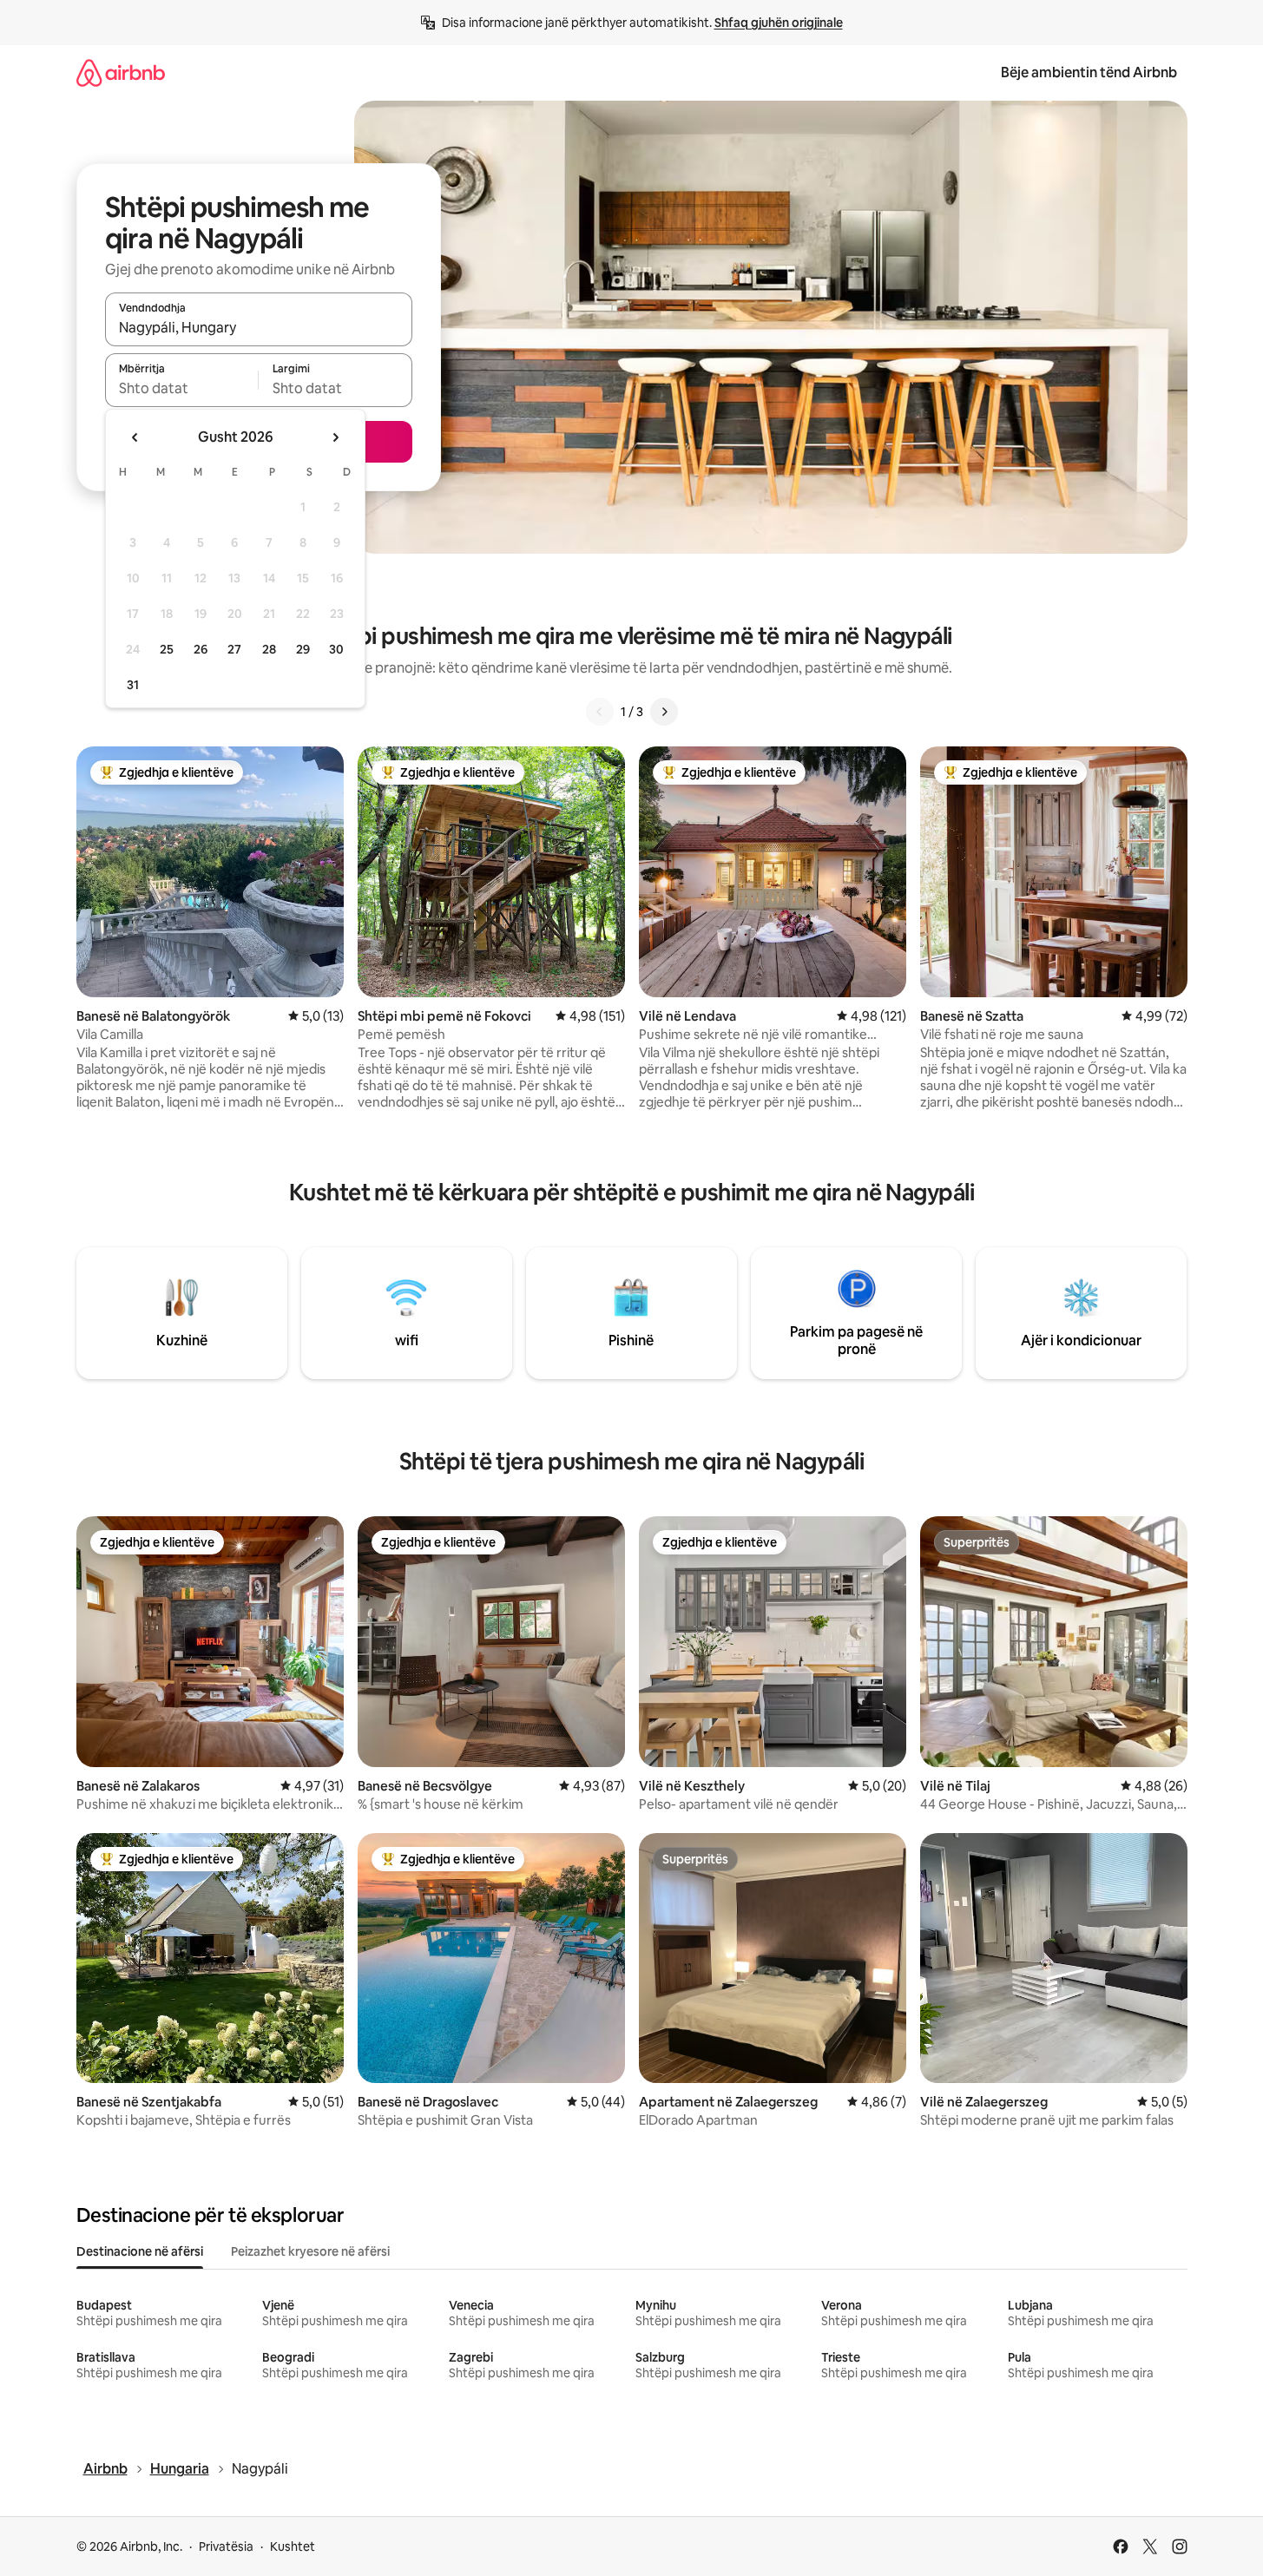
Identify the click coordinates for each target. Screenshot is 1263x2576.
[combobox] (259, 327)
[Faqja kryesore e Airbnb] (121, 72)
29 (303, 649)
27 (234, 649)
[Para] (664, 712)
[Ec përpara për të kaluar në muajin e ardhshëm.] (335, 437)
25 (167, 649)
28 (269, 649)
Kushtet (293, 2546)
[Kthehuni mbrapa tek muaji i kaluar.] (135, 437)
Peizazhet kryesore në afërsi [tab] (310, 2251)
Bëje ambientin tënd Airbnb (1089, 72)
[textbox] (182, 388)
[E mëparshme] (600, 712)
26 (201, 649)
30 (336, 649)
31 (133, 685)
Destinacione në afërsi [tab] (140, 2251)
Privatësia (226, 2546)
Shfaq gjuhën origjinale (779, 23)
